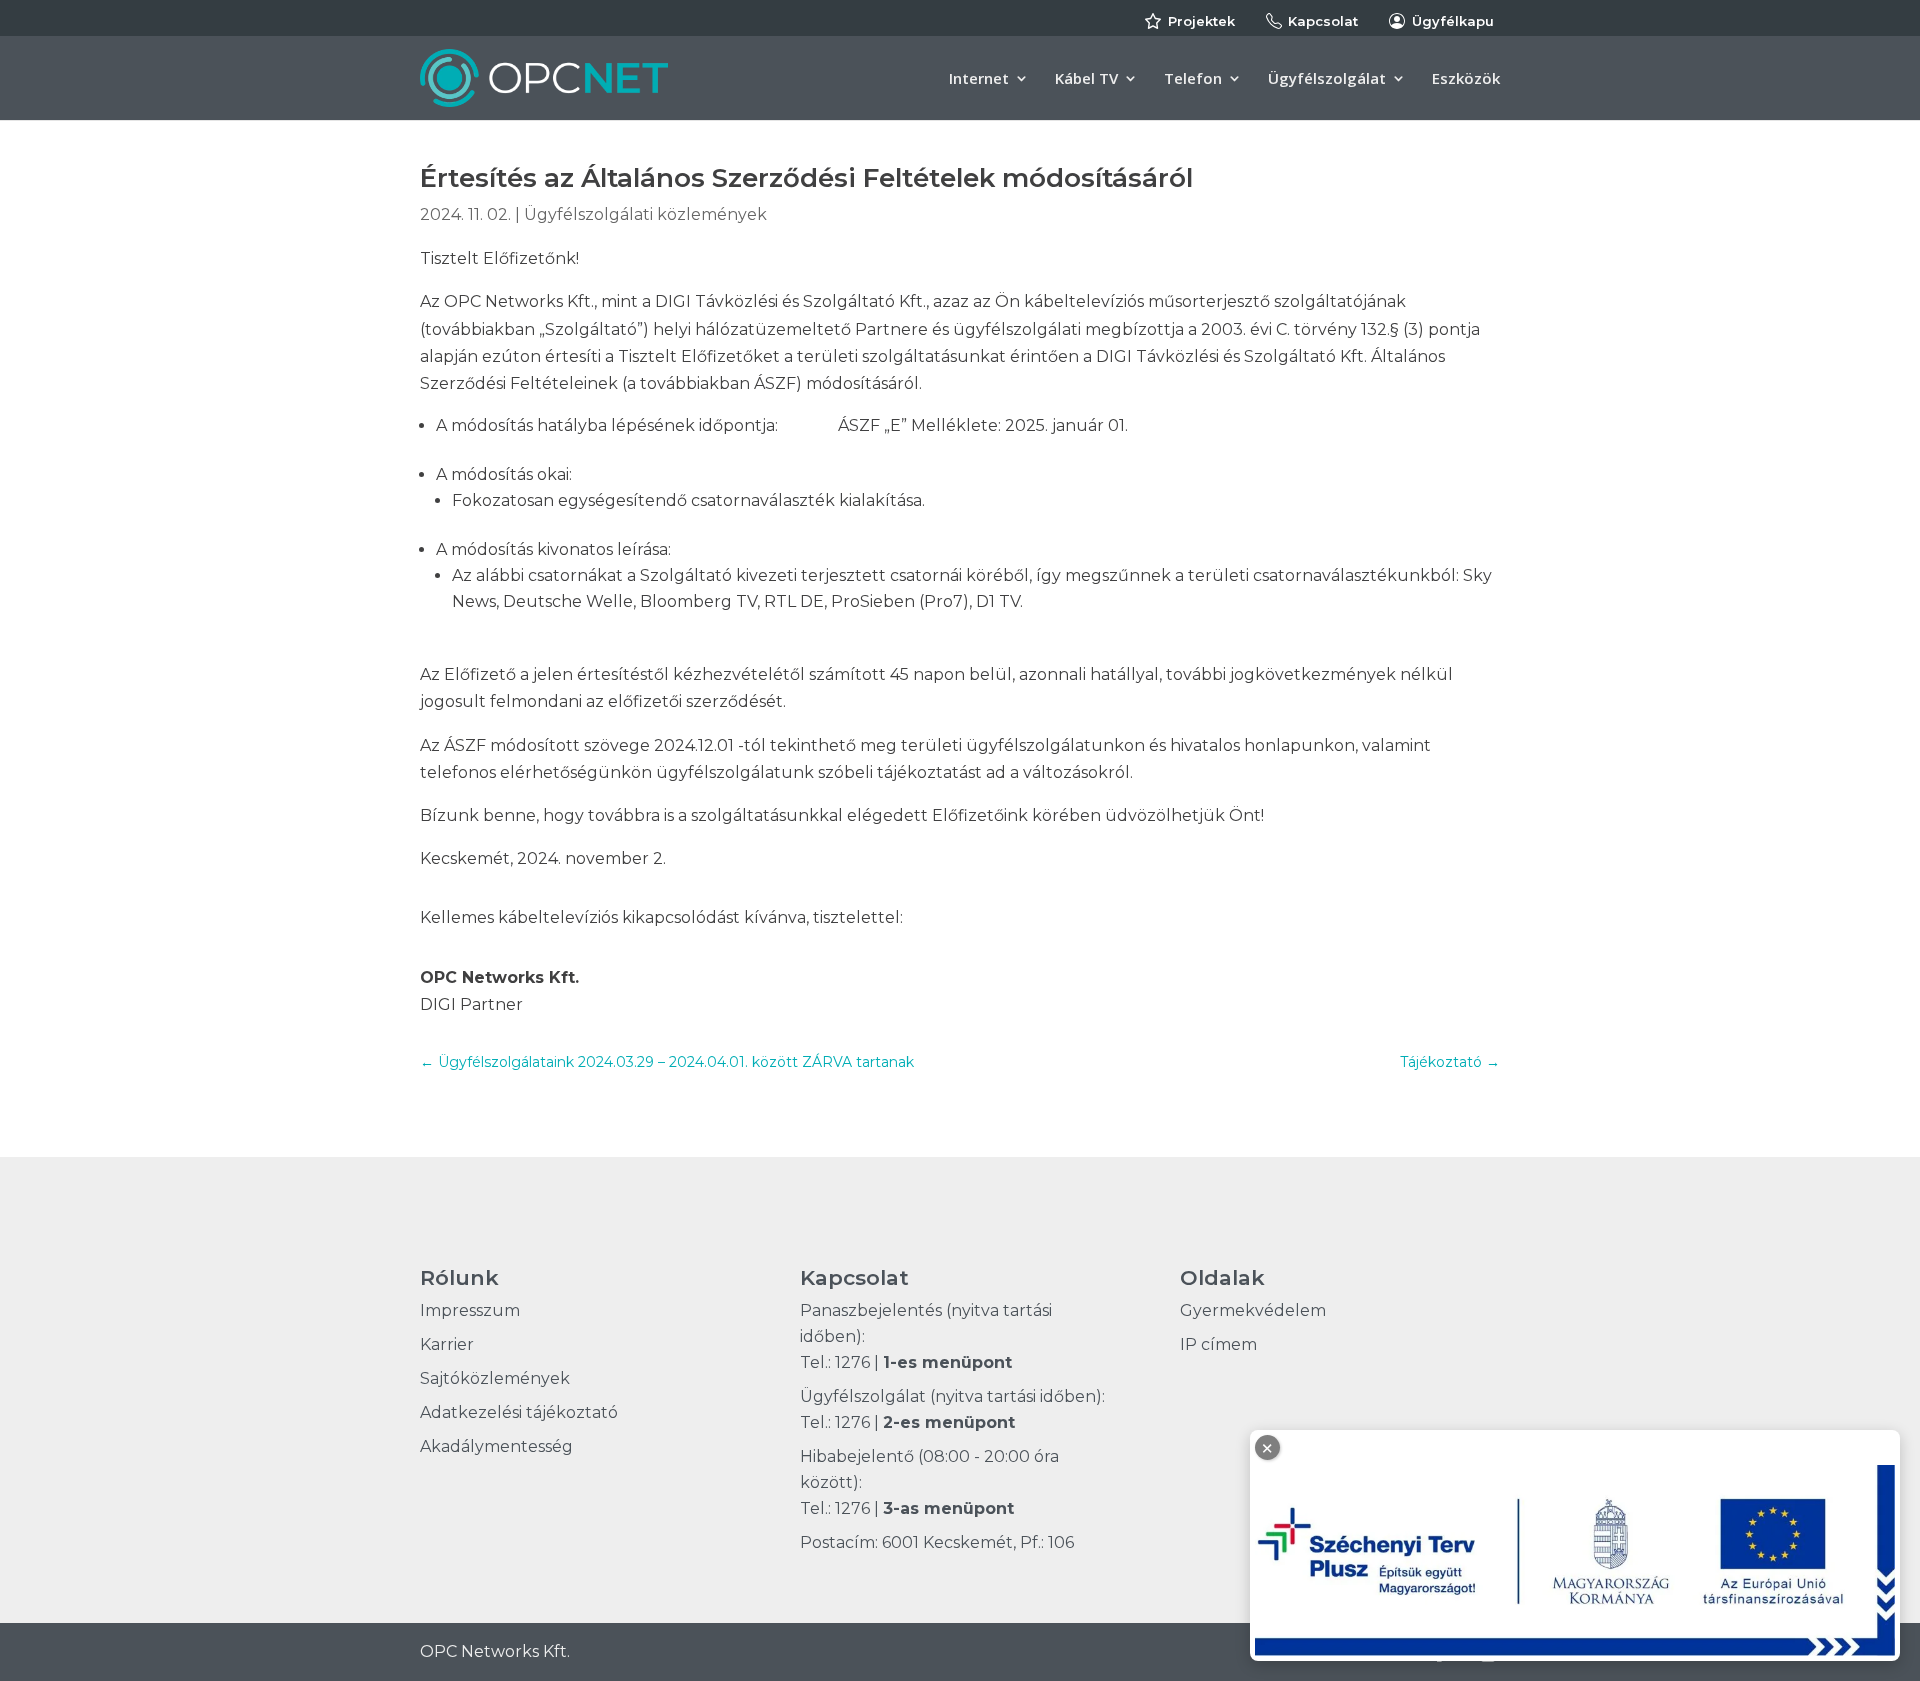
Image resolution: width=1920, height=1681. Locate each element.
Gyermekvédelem (1253, 1310)
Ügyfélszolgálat (1327, 79)
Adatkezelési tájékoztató (519, 1412)
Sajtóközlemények (495, 1378)
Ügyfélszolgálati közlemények (645, 214)
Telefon (1193, 79)
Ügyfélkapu (1453, 21)
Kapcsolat (1323, 21)
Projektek (1201, 21)
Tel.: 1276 (835, 1362)
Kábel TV (1086, 79)
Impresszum (470, 1310)
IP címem (1218, 1344)
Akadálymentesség (496, 1446)
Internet (979, 79)
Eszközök (1466, 79)
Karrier (447, 1344)
